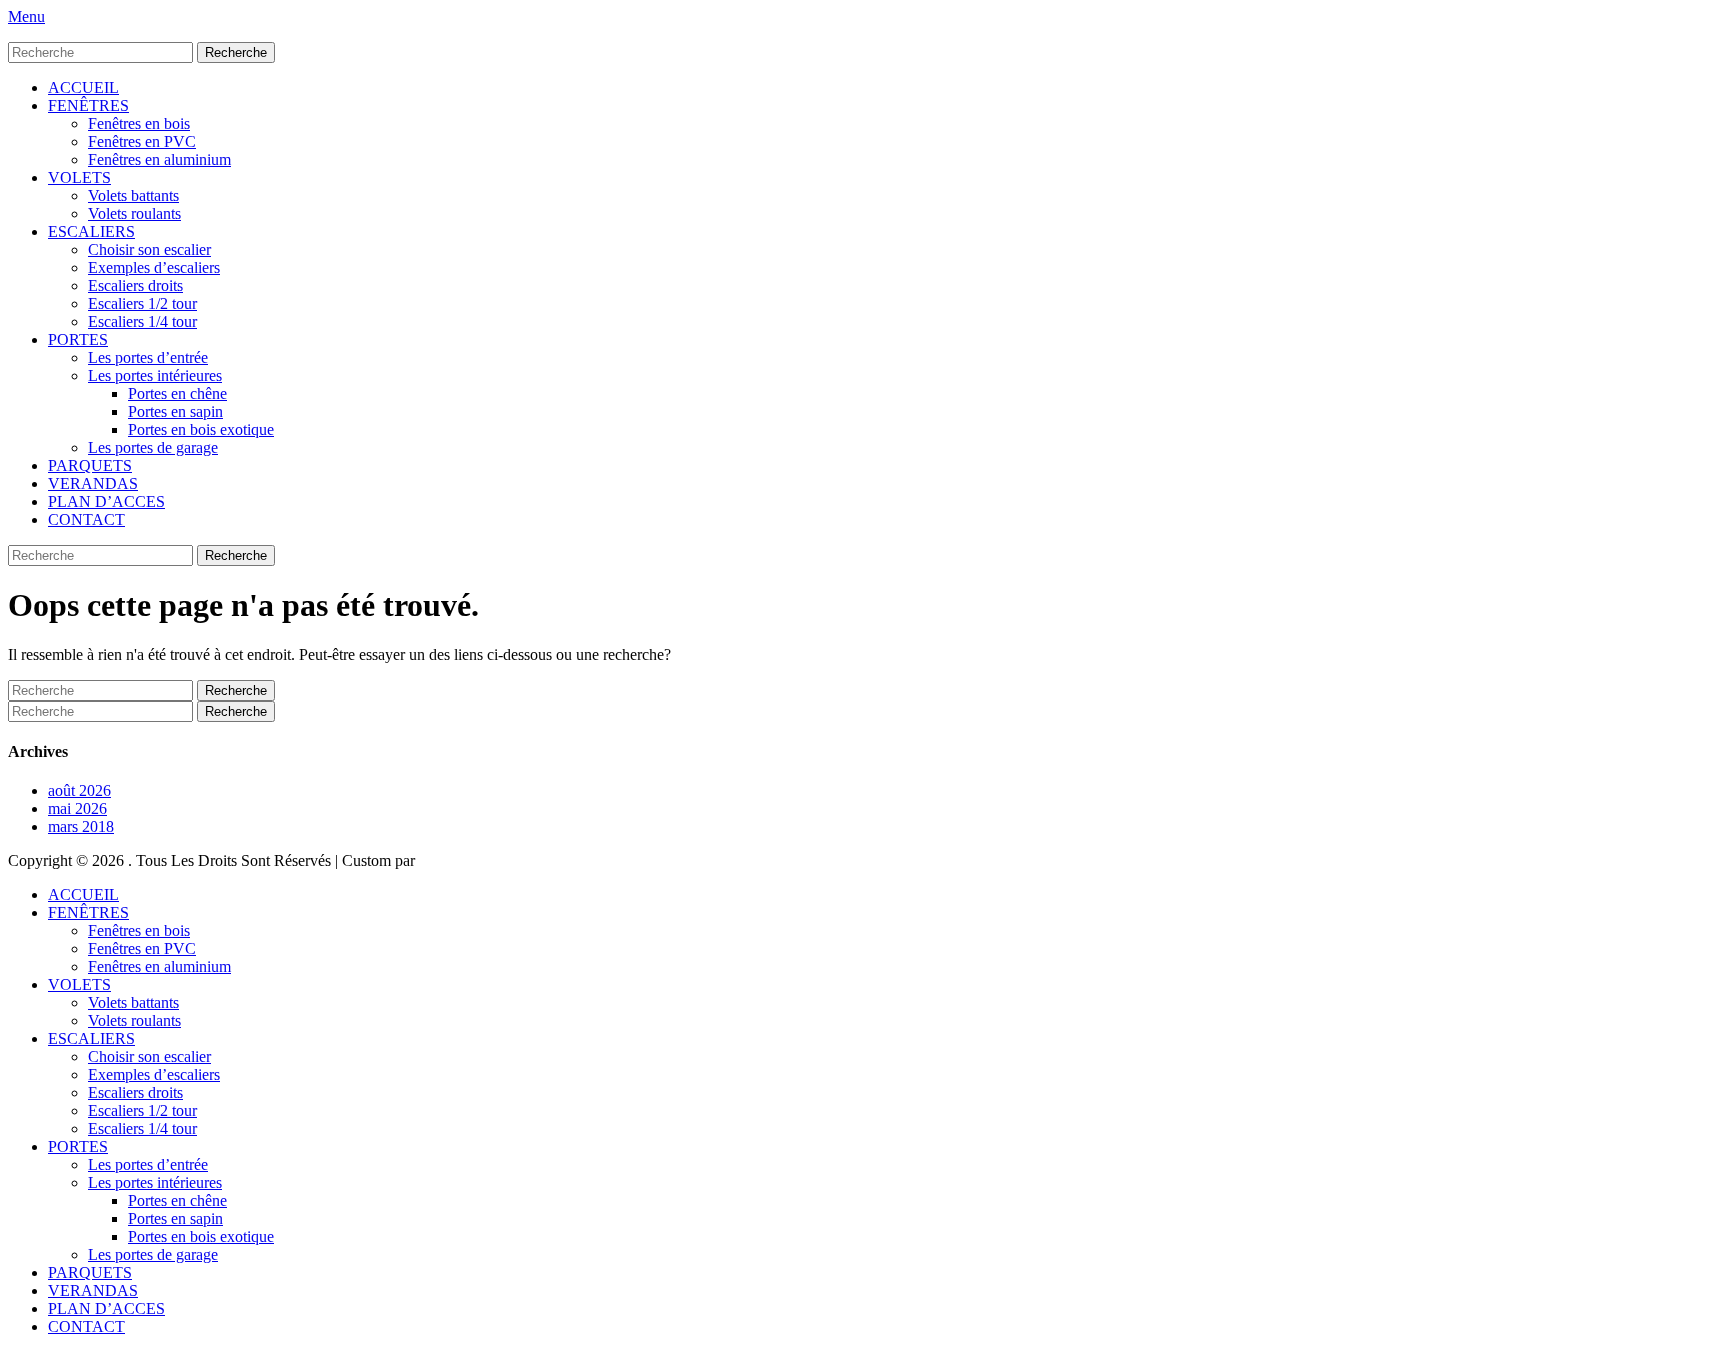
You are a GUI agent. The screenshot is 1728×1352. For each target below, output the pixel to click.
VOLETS (79, 177)
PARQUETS (90, 465)
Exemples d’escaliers (154, 267)
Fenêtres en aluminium (159, 159)
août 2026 (79, 790)
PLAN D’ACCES (106, 501)
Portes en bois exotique (201, 429)
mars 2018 (81, 826)
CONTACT (86, 519)
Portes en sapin (175, 411)
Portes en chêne (177, 393)
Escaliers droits (135, 285)
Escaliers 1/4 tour (142, 321)
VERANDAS (93, 483)
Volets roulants (134, 213)
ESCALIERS (91, 231)
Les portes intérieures (155, 375)
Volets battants (133, 195)
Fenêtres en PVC (142, 141)
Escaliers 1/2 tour (142, 303)
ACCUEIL (83, 87)
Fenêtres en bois (139, 123)
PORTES (78, 339)
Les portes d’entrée (148, 357)
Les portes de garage (153, 447)
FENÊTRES (88, 105)
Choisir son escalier (149, 249)
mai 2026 (77, 808)
